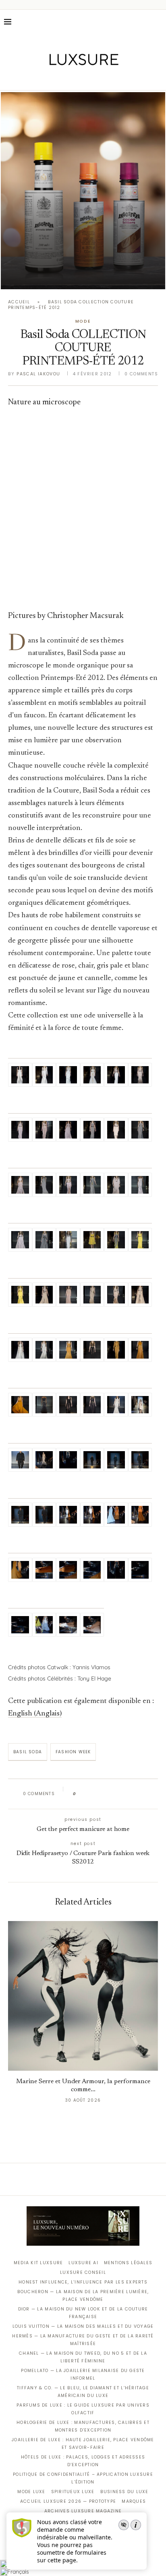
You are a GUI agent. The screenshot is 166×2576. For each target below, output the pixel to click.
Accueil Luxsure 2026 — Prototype (68, 2501)
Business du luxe (124, 2492)
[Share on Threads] (129, 1794)
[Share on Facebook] (90, 1794)
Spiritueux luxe (73, 2492)
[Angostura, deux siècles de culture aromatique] (83, 191)
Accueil (19, 302)
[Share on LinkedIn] (113, 1794)
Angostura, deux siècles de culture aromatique (83, 274)
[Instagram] (78, 79)
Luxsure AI (83, 2263)
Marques (134, 2501)
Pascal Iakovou (38, 374)
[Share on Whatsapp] (121, 1794)
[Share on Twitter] (98, 1794)
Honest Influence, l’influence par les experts (83, 2282)
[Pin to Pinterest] (105, 1794)
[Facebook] (55, 79)
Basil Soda (28, 1752)
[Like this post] (80, 1794)
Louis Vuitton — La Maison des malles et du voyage (83, 2326)
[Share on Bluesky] (136, 1794)
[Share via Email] (144, 1794)
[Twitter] (66, 79)
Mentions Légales (128, 2263)
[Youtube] (100, 79)
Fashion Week (73, 1752)
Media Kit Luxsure (38, 2263)
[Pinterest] (89, 79)
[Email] (111, 79)
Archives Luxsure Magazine (83, 2511)
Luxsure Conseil (83, 2272)
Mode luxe (31, 2492)
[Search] (158, 22)
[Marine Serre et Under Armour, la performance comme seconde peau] (83, 1996)
